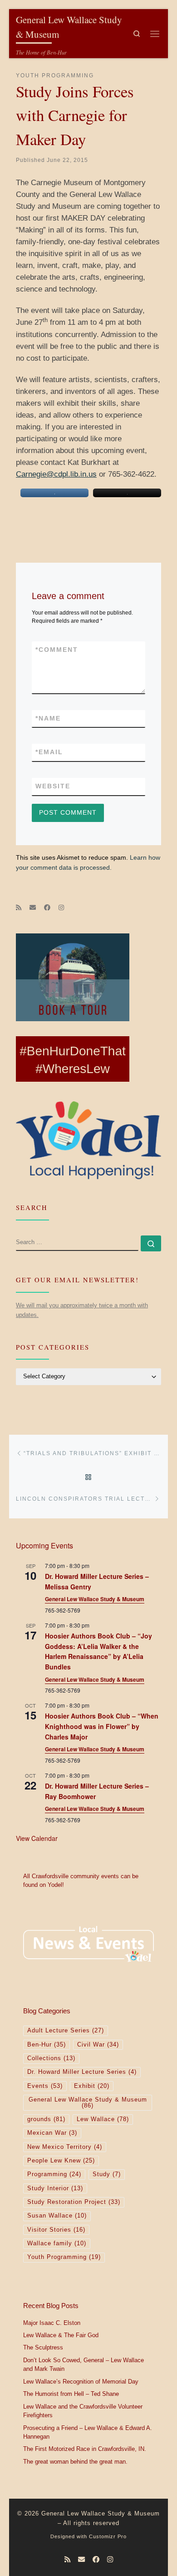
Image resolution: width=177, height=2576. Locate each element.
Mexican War (52, 2133)
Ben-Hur (47, 2045)
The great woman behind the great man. (75, 2462)
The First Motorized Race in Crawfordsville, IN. (85, 2449)
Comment (57, 650)
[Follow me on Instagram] (61, 908)
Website (53, 786)
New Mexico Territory (65, 2147)
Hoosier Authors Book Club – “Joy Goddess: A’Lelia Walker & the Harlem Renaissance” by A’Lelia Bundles (98, 1651)
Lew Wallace (103, 2119)
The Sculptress (43, 2348)
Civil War (98, 2045)
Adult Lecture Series (66, 2031)
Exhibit (92, 2086)
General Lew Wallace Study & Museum (95, 1599)
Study (107, 2174)
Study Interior (55, 2188)
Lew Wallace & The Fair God (61, 2335)
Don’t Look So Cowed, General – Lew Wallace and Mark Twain (84, 2365)
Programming (54, 2174)
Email (49, 752)
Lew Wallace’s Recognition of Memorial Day (81, 2382)
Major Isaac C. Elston (52, 2323)
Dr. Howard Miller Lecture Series (82, 2072)
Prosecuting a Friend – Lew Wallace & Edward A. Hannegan (88, 2433)
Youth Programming (64, 2257)
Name (48, 718)
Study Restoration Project (74, 2202)
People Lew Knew (61, 2161)
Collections (51, 2058)
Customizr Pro (108, 2536)
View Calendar (37, 1838)
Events (45, 2086)
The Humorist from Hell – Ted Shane (71, 2394)
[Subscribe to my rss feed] (19, 908)
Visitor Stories (56, 2230)
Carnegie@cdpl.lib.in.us (56, 474)
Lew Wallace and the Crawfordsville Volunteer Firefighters (83, 2411)
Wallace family (57, 2243)
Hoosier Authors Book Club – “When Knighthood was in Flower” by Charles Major (102, 1726)
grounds (46, 2119)
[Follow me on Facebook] (47, 908)
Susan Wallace (57, 2216)
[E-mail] (33, 908)
